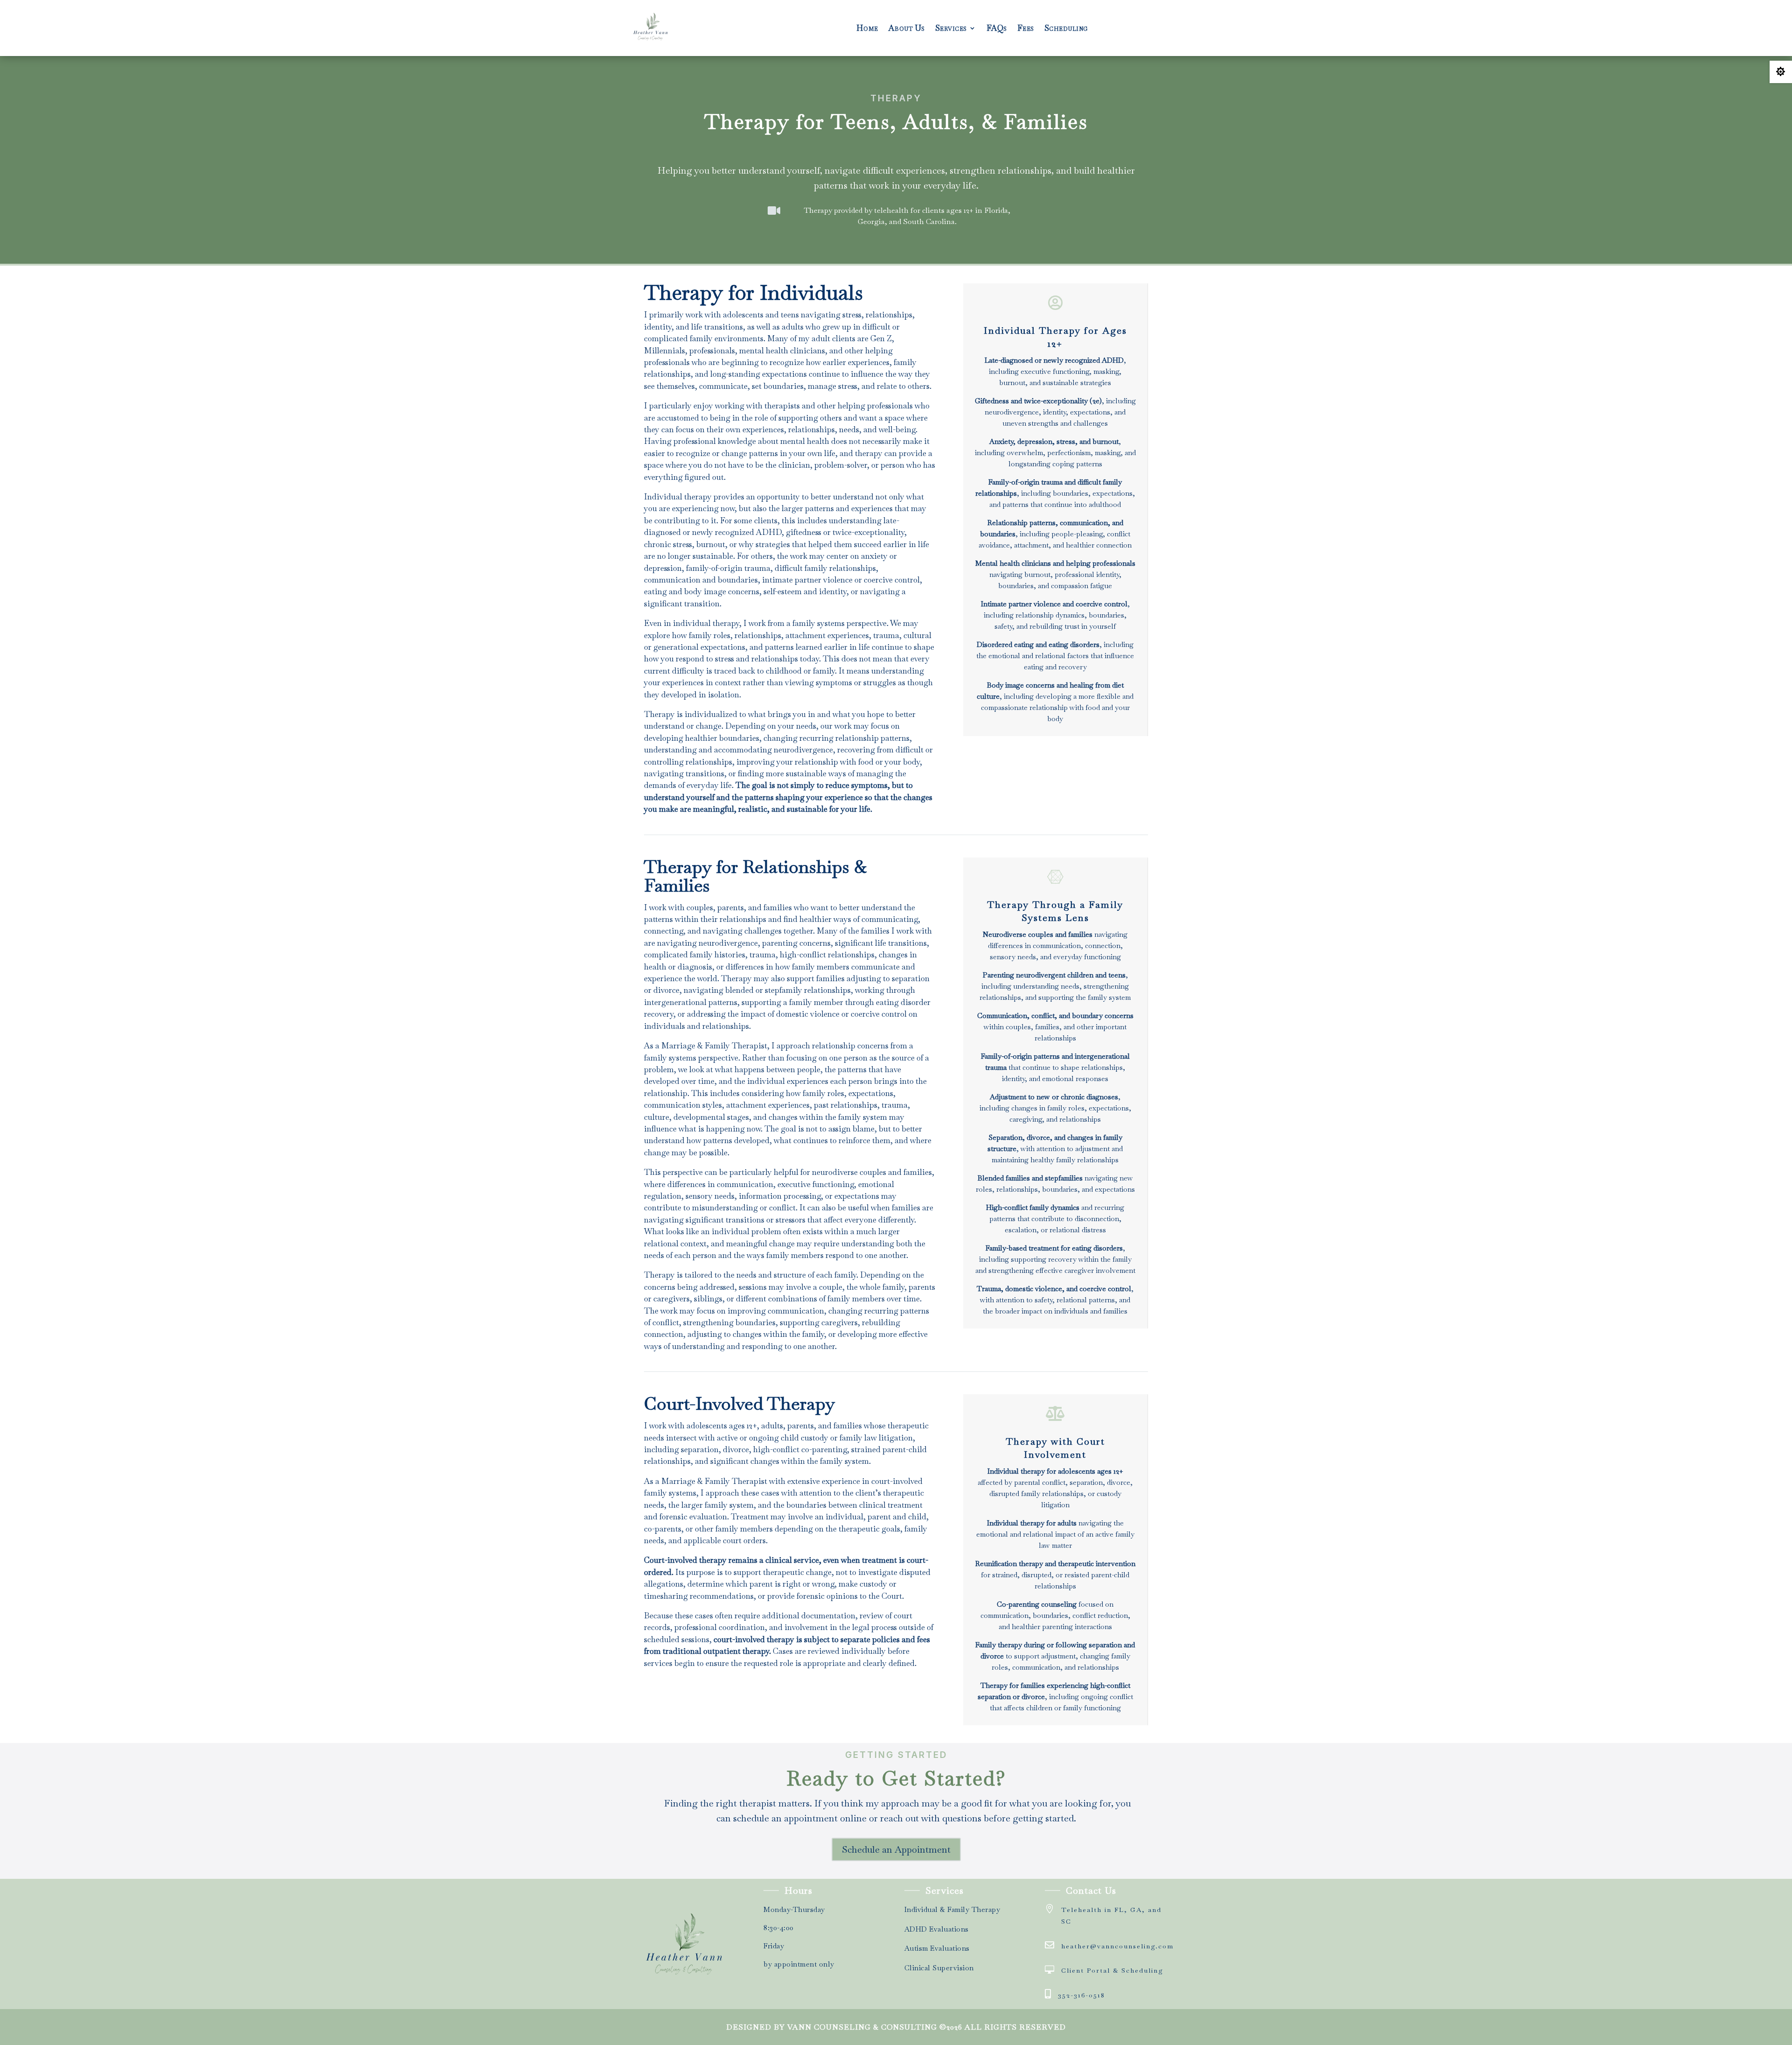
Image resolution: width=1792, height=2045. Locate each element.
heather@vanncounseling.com (1117, 1946)
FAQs (997, 28)
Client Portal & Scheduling (1112, 1970)
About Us (907, 28)
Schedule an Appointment (896, 1849)
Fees (1026, 28)
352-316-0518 (1081, 1995)
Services (951, 28)
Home (867, 28)
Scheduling (1066, 28)
